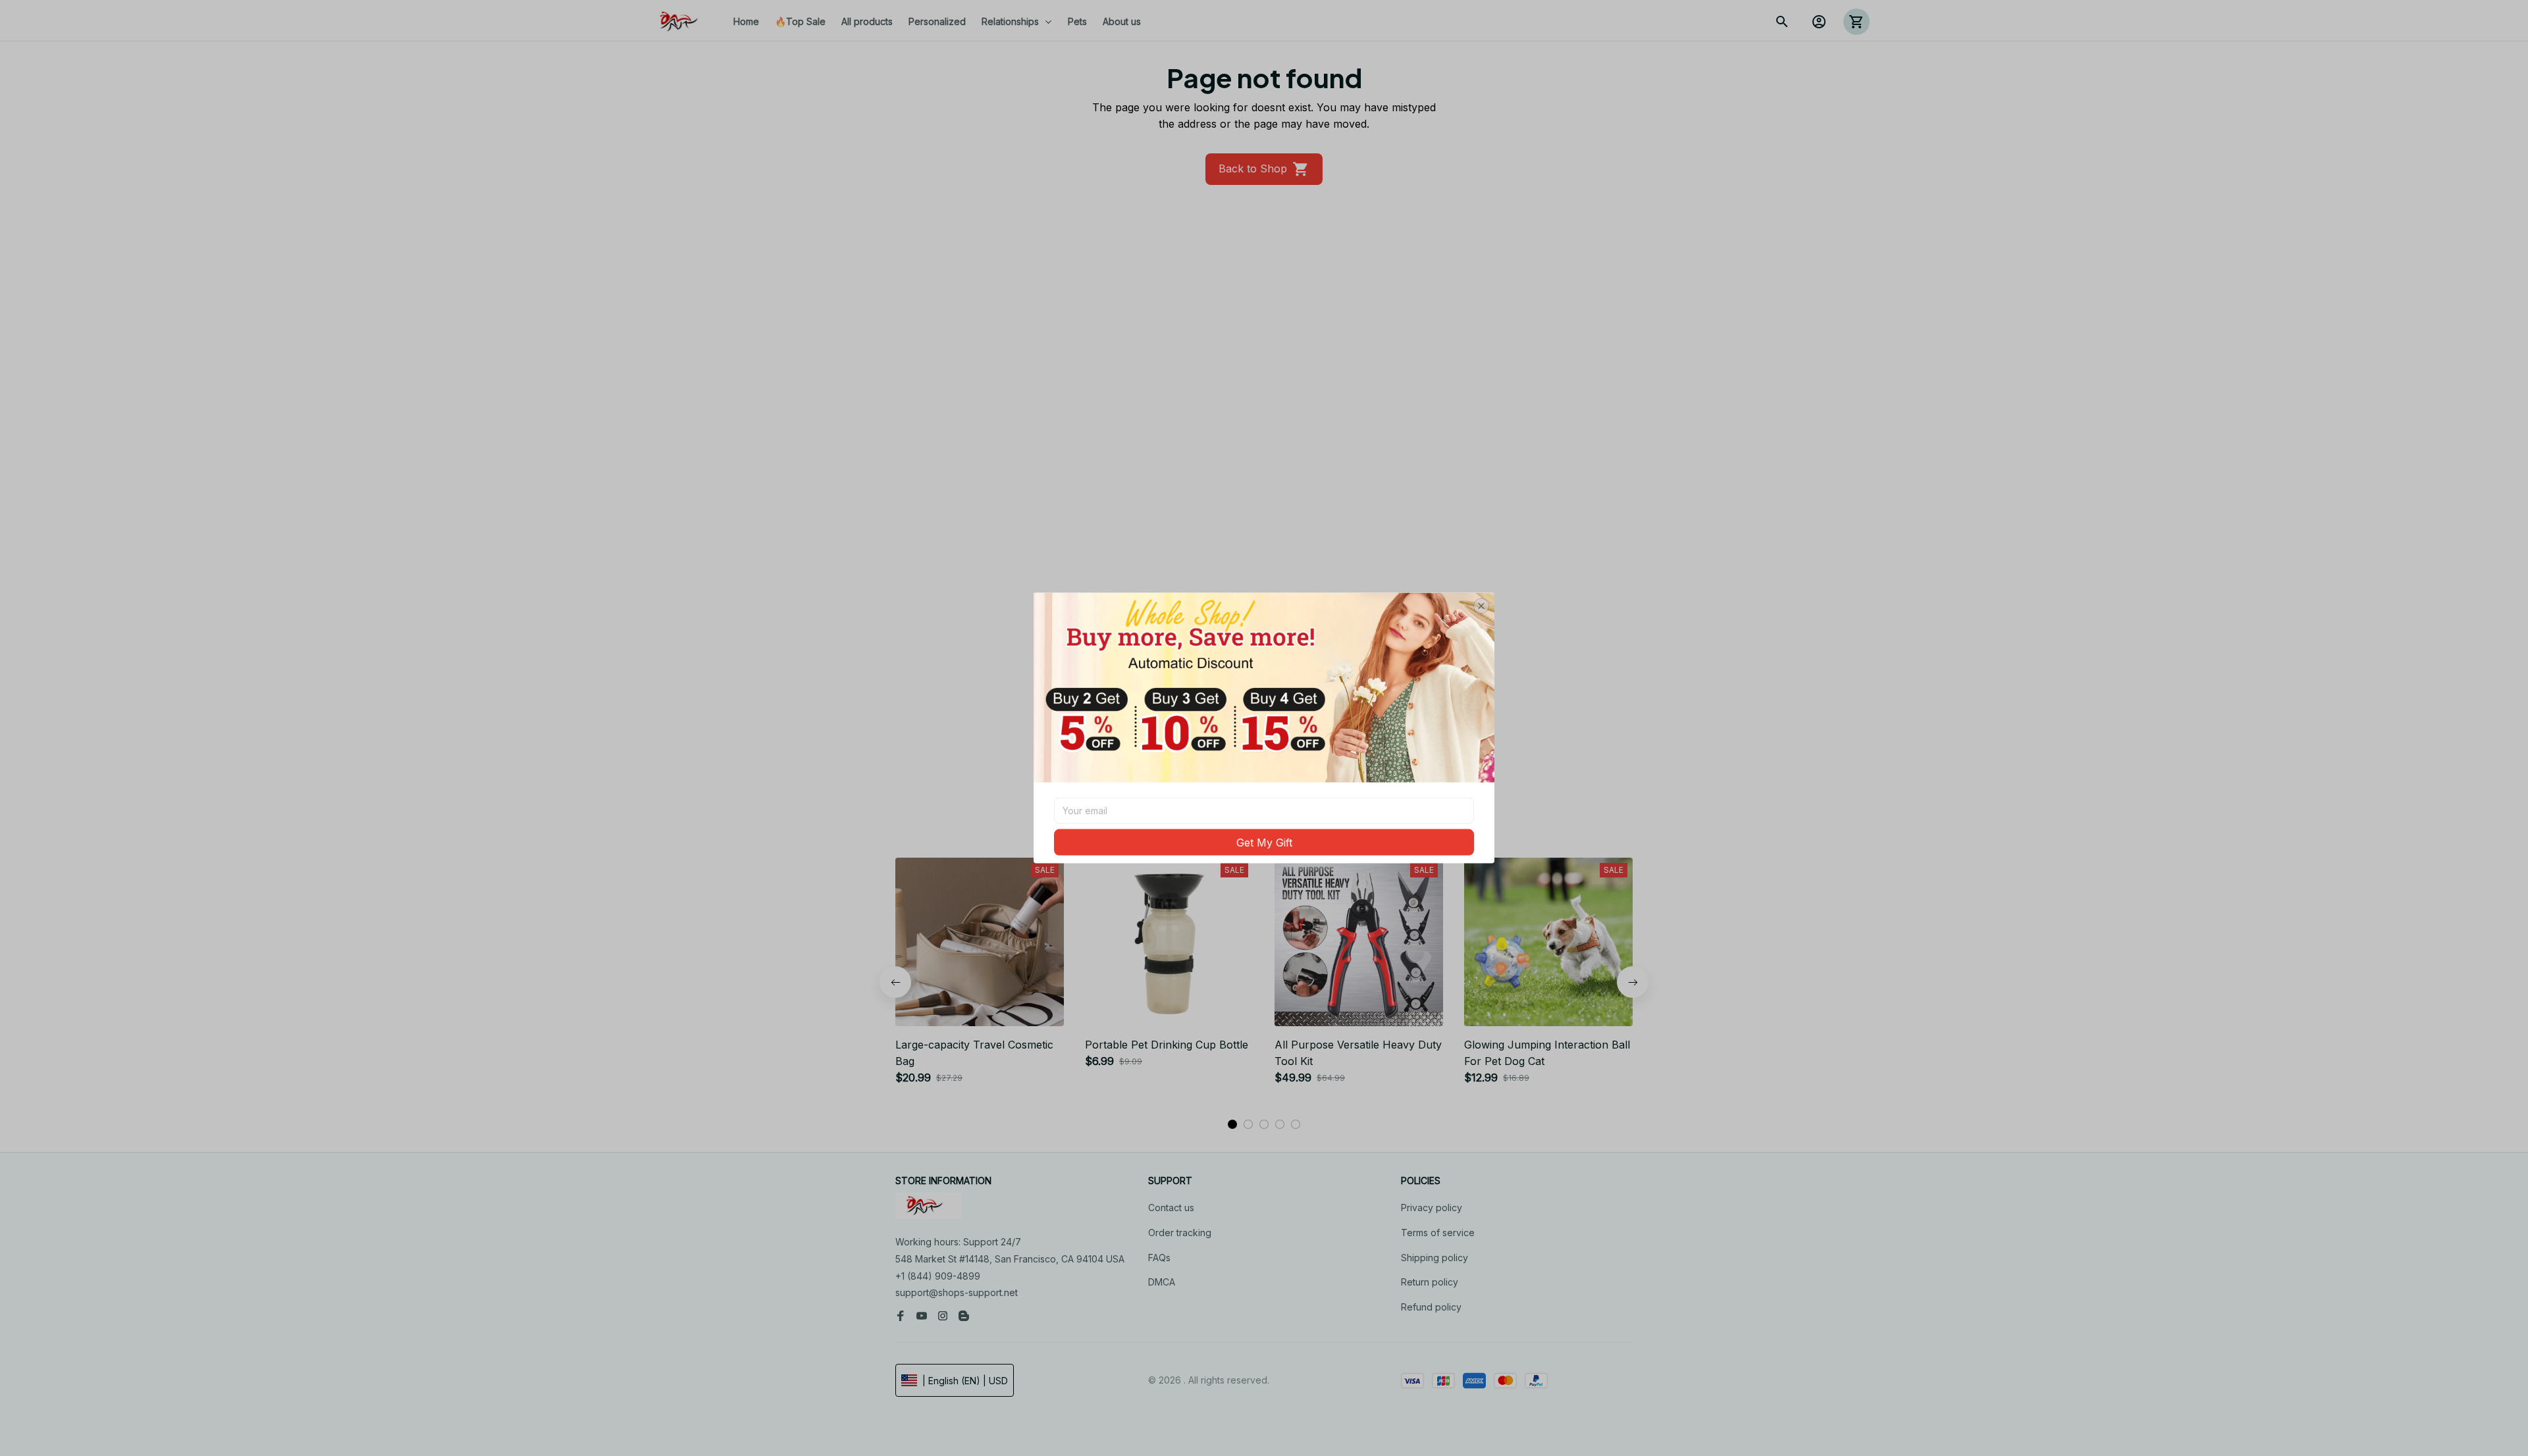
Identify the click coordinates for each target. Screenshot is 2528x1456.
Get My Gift (1264, 842)
